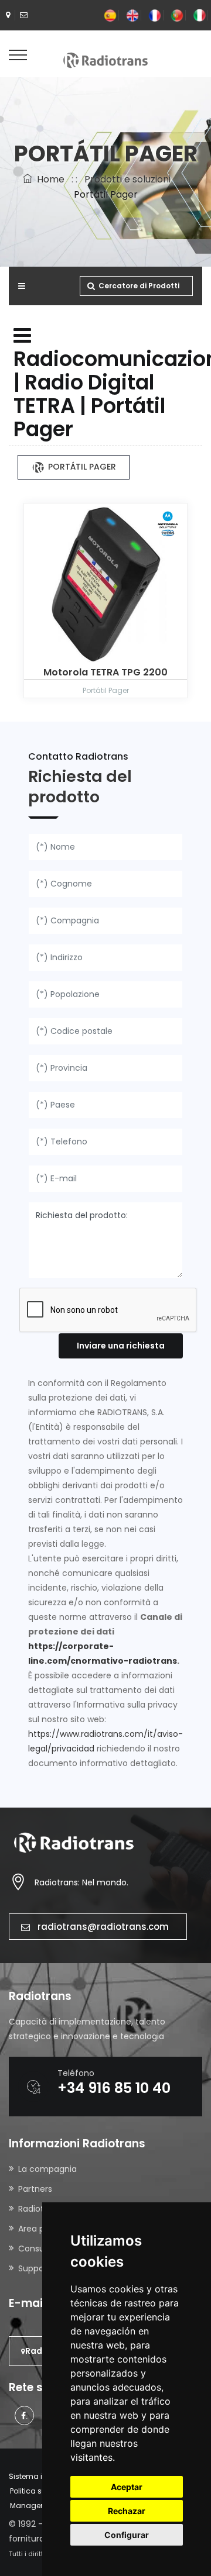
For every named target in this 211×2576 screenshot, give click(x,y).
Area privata (43, 2229)
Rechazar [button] (127, 2511)
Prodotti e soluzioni (127, 179)
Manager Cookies (42, 2506)
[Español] (110, 15)
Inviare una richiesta (121, 1346)
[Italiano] (199, 15)
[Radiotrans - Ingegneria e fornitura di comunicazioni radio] (105, 60)
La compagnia (47, 2169)
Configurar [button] (127, 2535)
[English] (132, 15)
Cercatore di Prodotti (139, 286)
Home (48, 179)
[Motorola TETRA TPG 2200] (105, 584)
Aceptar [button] (127, 2487)
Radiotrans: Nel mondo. (81, 1882)
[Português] (177, 15)
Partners (35, 2189)
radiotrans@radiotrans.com (103, 1927)
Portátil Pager (81, 467)
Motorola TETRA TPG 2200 (105, 672)
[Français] (155, 15)
